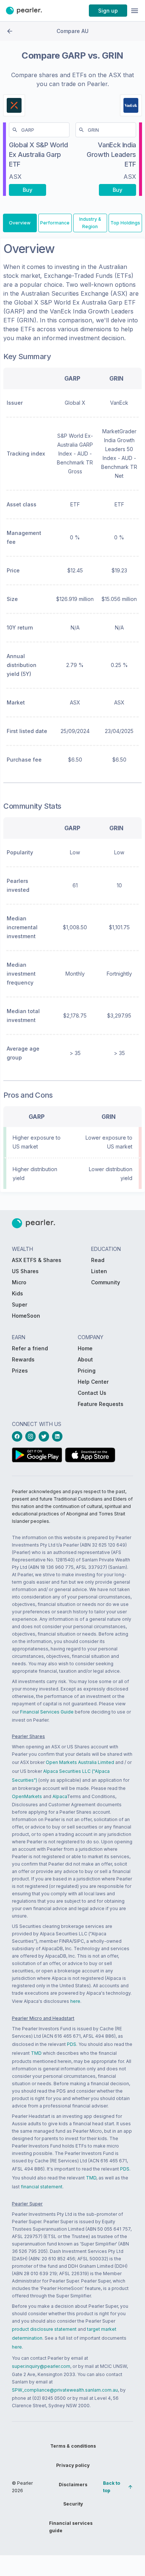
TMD (36, 2053)
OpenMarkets (27, 1796)
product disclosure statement (44, 2329)
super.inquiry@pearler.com (41, 2366)
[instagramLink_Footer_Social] (32, 1436)
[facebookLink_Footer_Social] (19, 1436)
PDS (72, 2044)
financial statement (42, 2187)
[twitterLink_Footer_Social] (45, 1436)
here (75, 2001)
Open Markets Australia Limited (80, 1762)
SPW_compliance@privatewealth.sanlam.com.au (65, 2390)
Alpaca (60, 1796)
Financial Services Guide (47, 1712)
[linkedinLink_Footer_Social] (59, 1436)
